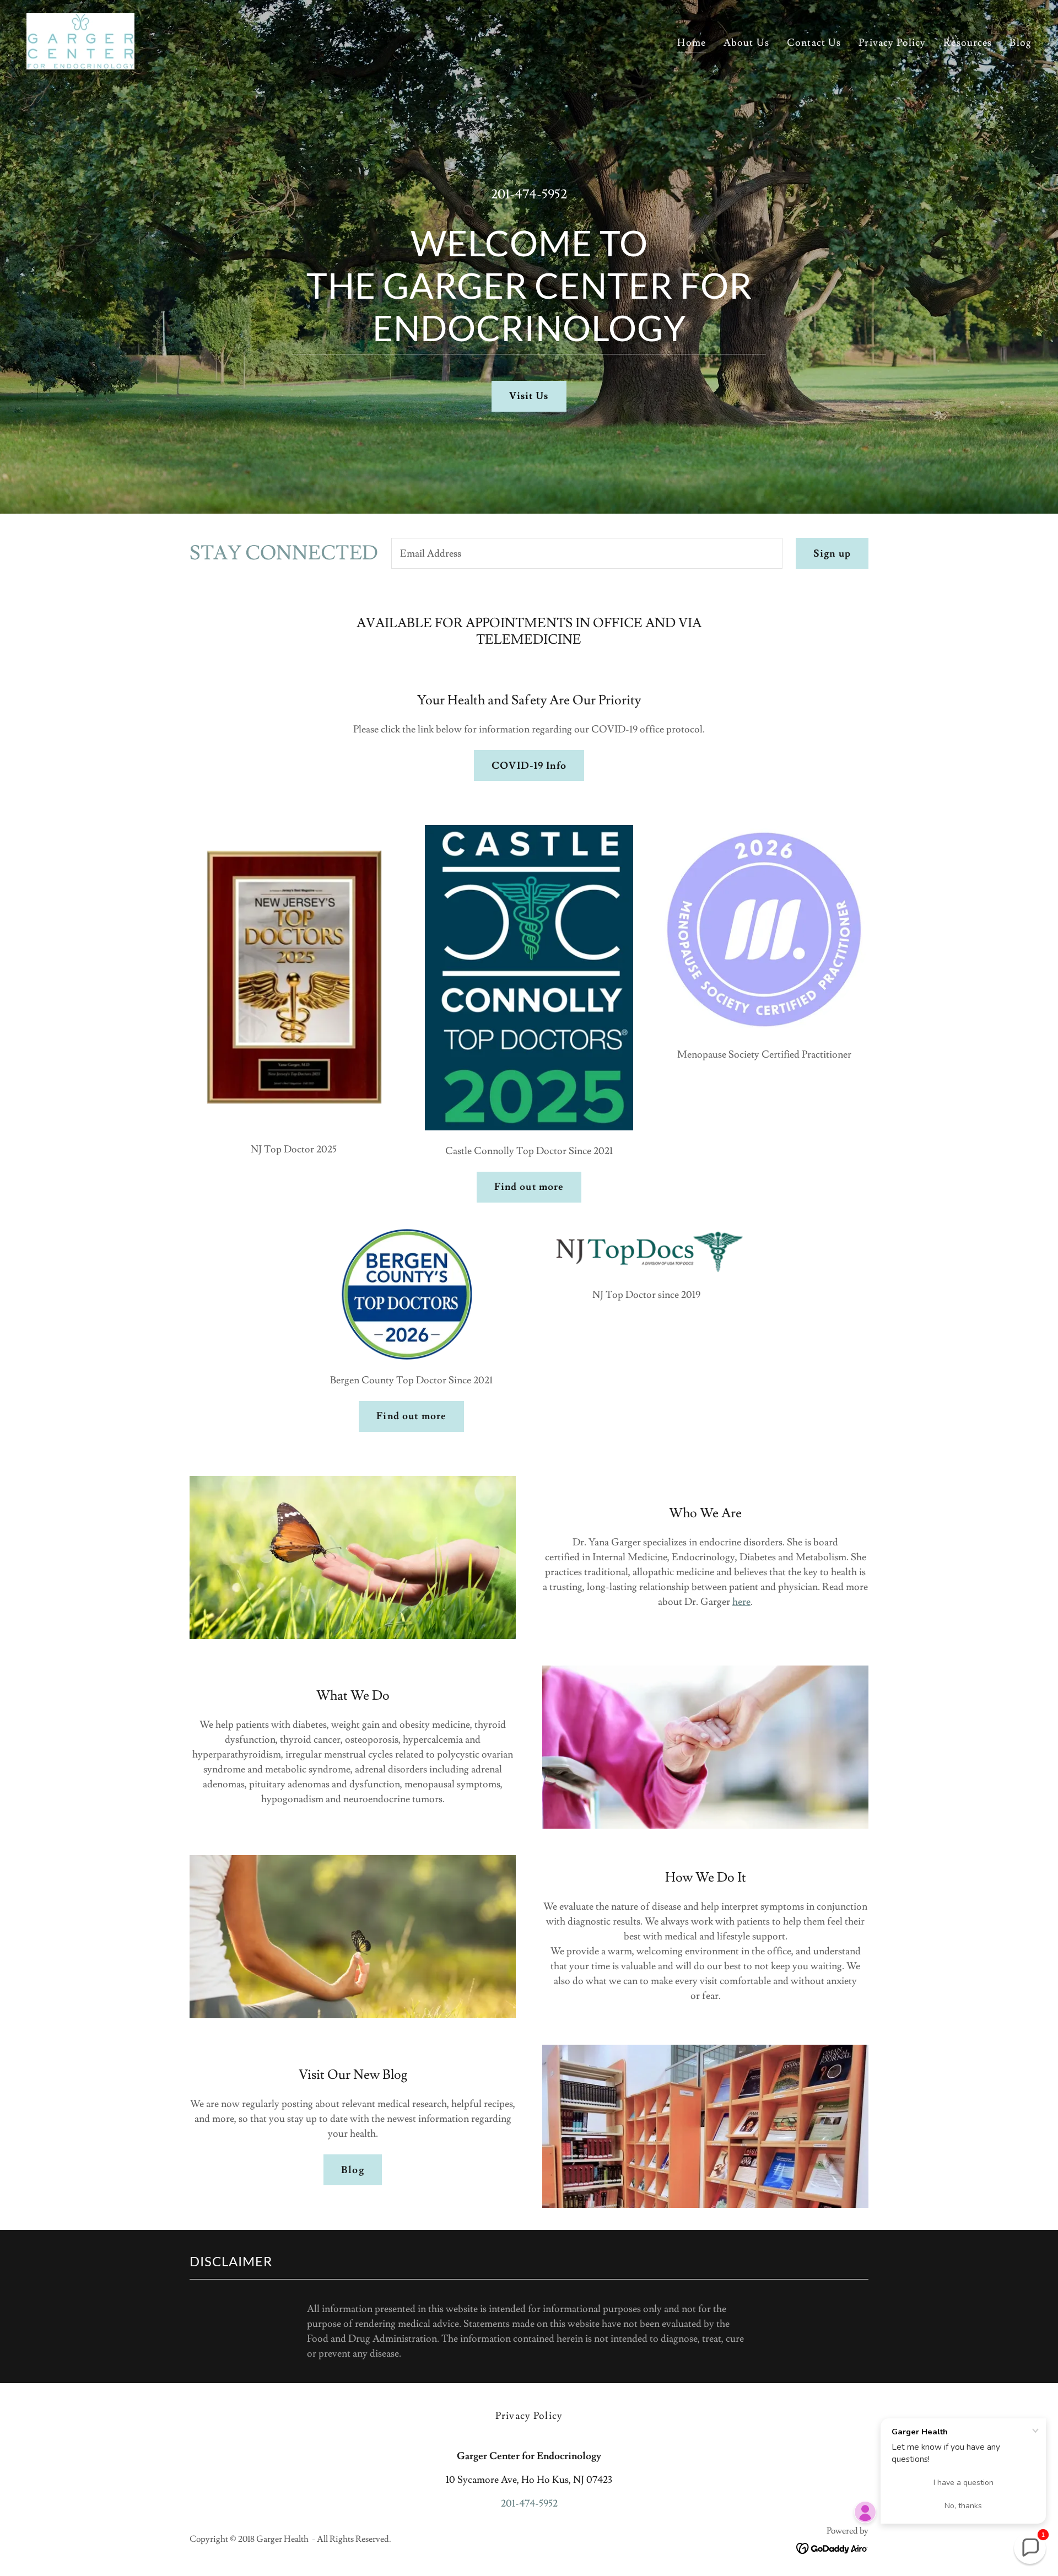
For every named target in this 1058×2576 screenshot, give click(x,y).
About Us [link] (746, 43)
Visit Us (529, 396)
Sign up (832, 554)
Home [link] (692, 43)
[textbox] (587, 553)
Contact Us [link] (814, 43)
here (741, 1602)
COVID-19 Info (529, 766)
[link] (80, 39)
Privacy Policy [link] (892, 43)
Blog (353, 2170)
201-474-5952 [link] (529, 194)
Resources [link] (968, 43)
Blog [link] (1021, 43)
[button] (1030, 2548)
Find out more (529, 1187)
